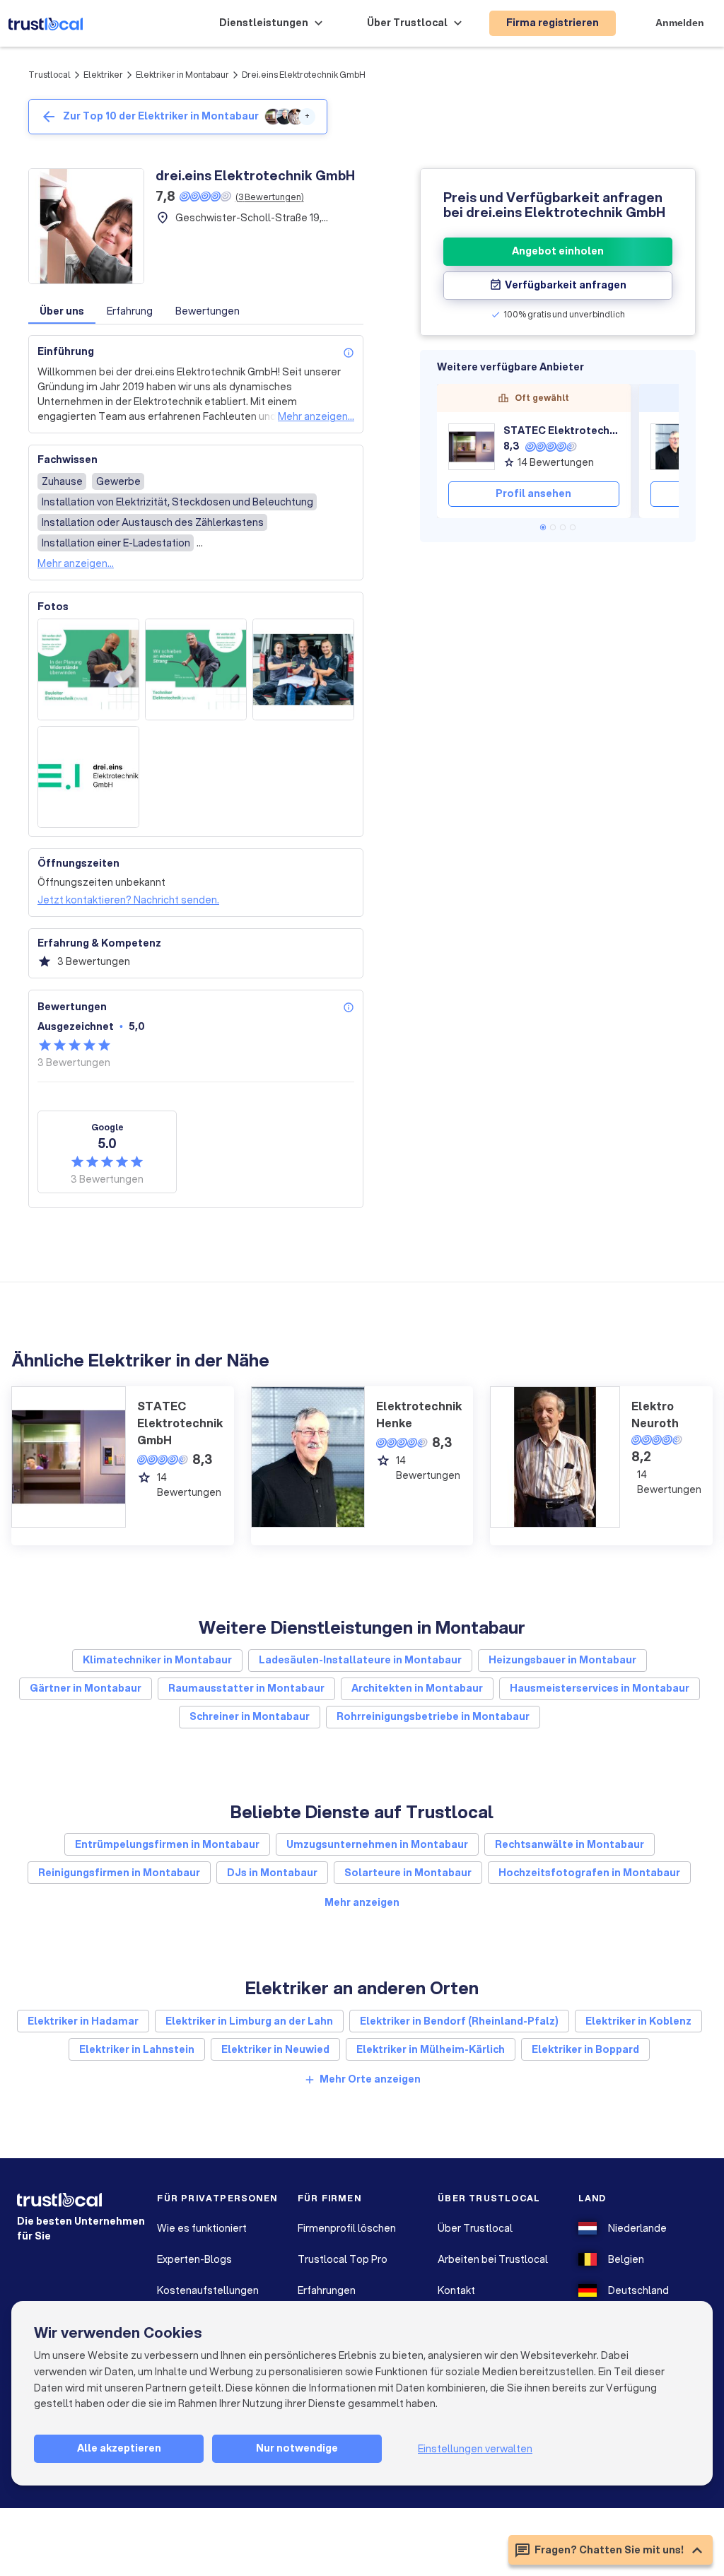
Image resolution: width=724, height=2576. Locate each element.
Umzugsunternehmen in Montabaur (377, 1844)
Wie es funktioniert (202, 2228)
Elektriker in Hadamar (83, 2021)
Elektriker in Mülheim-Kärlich (431, 2049)
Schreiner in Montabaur (250, 1716)
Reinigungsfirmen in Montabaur (119, 1873)
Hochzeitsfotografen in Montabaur (589, 1873)
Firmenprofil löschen (347, 2228)
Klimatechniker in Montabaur (157, 1660)
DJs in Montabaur (272, 1873)
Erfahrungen (327, 2290)
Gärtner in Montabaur (86, 1688)
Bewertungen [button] (208, 311)
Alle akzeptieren (119, 2448)
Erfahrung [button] (130, 311)
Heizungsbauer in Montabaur (562, 1660)
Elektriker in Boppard (585, 2049)
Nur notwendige (297, 2448)
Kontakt (456, 2290)
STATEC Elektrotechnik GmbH (561, 431)
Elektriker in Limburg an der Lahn (249, 2021)
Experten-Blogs (194, 2259)
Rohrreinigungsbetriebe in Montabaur (433, 1716)
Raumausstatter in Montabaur (246, 1688)
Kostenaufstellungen (208, 2290)
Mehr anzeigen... (316, 416)
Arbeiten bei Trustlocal (493, 2259)
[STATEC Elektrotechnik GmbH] (472, 447)
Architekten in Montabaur (417, 1688)
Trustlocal (49, 75)
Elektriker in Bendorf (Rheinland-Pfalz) (459, 2021)
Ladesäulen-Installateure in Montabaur (360, 1660)
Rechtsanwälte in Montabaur (570, 1844)
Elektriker (103, 75)
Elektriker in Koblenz (638, 2021)
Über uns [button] (62, 311)
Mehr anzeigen (362, 1902)
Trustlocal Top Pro (343, 2259)
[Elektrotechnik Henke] (674, 447)
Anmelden (680, 23)
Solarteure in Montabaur (408, 1873)
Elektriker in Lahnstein (137, 2049)
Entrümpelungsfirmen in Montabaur (167, 1844)
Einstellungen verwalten (475, 2449)
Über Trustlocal (475, 2228)
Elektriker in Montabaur (182, 75)
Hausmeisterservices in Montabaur (600, 1688)
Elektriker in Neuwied (275, 2049)
